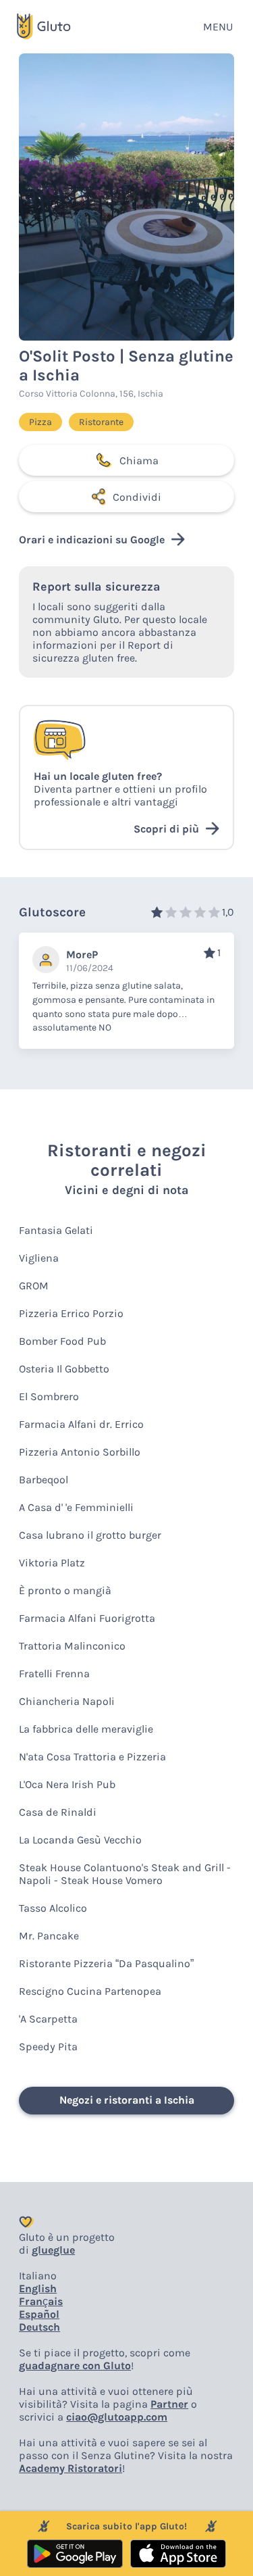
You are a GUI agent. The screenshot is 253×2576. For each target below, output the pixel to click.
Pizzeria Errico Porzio (71, 1313)
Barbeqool (44, 1480)
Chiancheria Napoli (67, 1701)
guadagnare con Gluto (75, 2366)
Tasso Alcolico (53, 1908)
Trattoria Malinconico (72, 1646)
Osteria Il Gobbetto (64, 1369)
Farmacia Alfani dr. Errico (81, 1424)
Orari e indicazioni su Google (92, 540)
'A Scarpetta (48, 2019)
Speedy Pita (48, 2047)
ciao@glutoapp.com (117, 2417)
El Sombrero (49, 1396)
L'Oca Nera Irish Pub (67, 1784)
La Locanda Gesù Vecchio (80, 1840)
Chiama (139, 461)
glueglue (53, 2250)
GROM (34, 1286)
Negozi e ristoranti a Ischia (127, 2100)
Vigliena (39, 1258)
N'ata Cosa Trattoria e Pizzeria (92, 1757)
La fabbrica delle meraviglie (86, 1729)
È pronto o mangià (65, 1590)
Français (41, 2301)
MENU (218, 27)
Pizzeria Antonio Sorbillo (80, 1452)
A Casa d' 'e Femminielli (76, 1507)
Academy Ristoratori (71, 2468)
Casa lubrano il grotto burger (90, 1535)
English (38, 2288)
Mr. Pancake (49, 1936)
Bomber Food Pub (62, 1341)
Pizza (40, 422)
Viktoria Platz (52, 1563)
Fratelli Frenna (54, 1674)
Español (39, 2314)
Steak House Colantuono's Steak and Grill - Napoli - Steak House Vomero (125, 1874)
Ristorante (101, 422)
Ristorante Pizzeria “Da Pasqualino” (106, 1963)
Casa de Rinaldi (58, 1812)
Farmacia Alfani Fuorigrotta (87, 1618)
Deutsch (39, 2327)
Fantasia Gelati (56, 1230)
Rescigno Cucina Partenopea (90, 1991)
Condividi (137, 497)
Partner (169, 2404)
